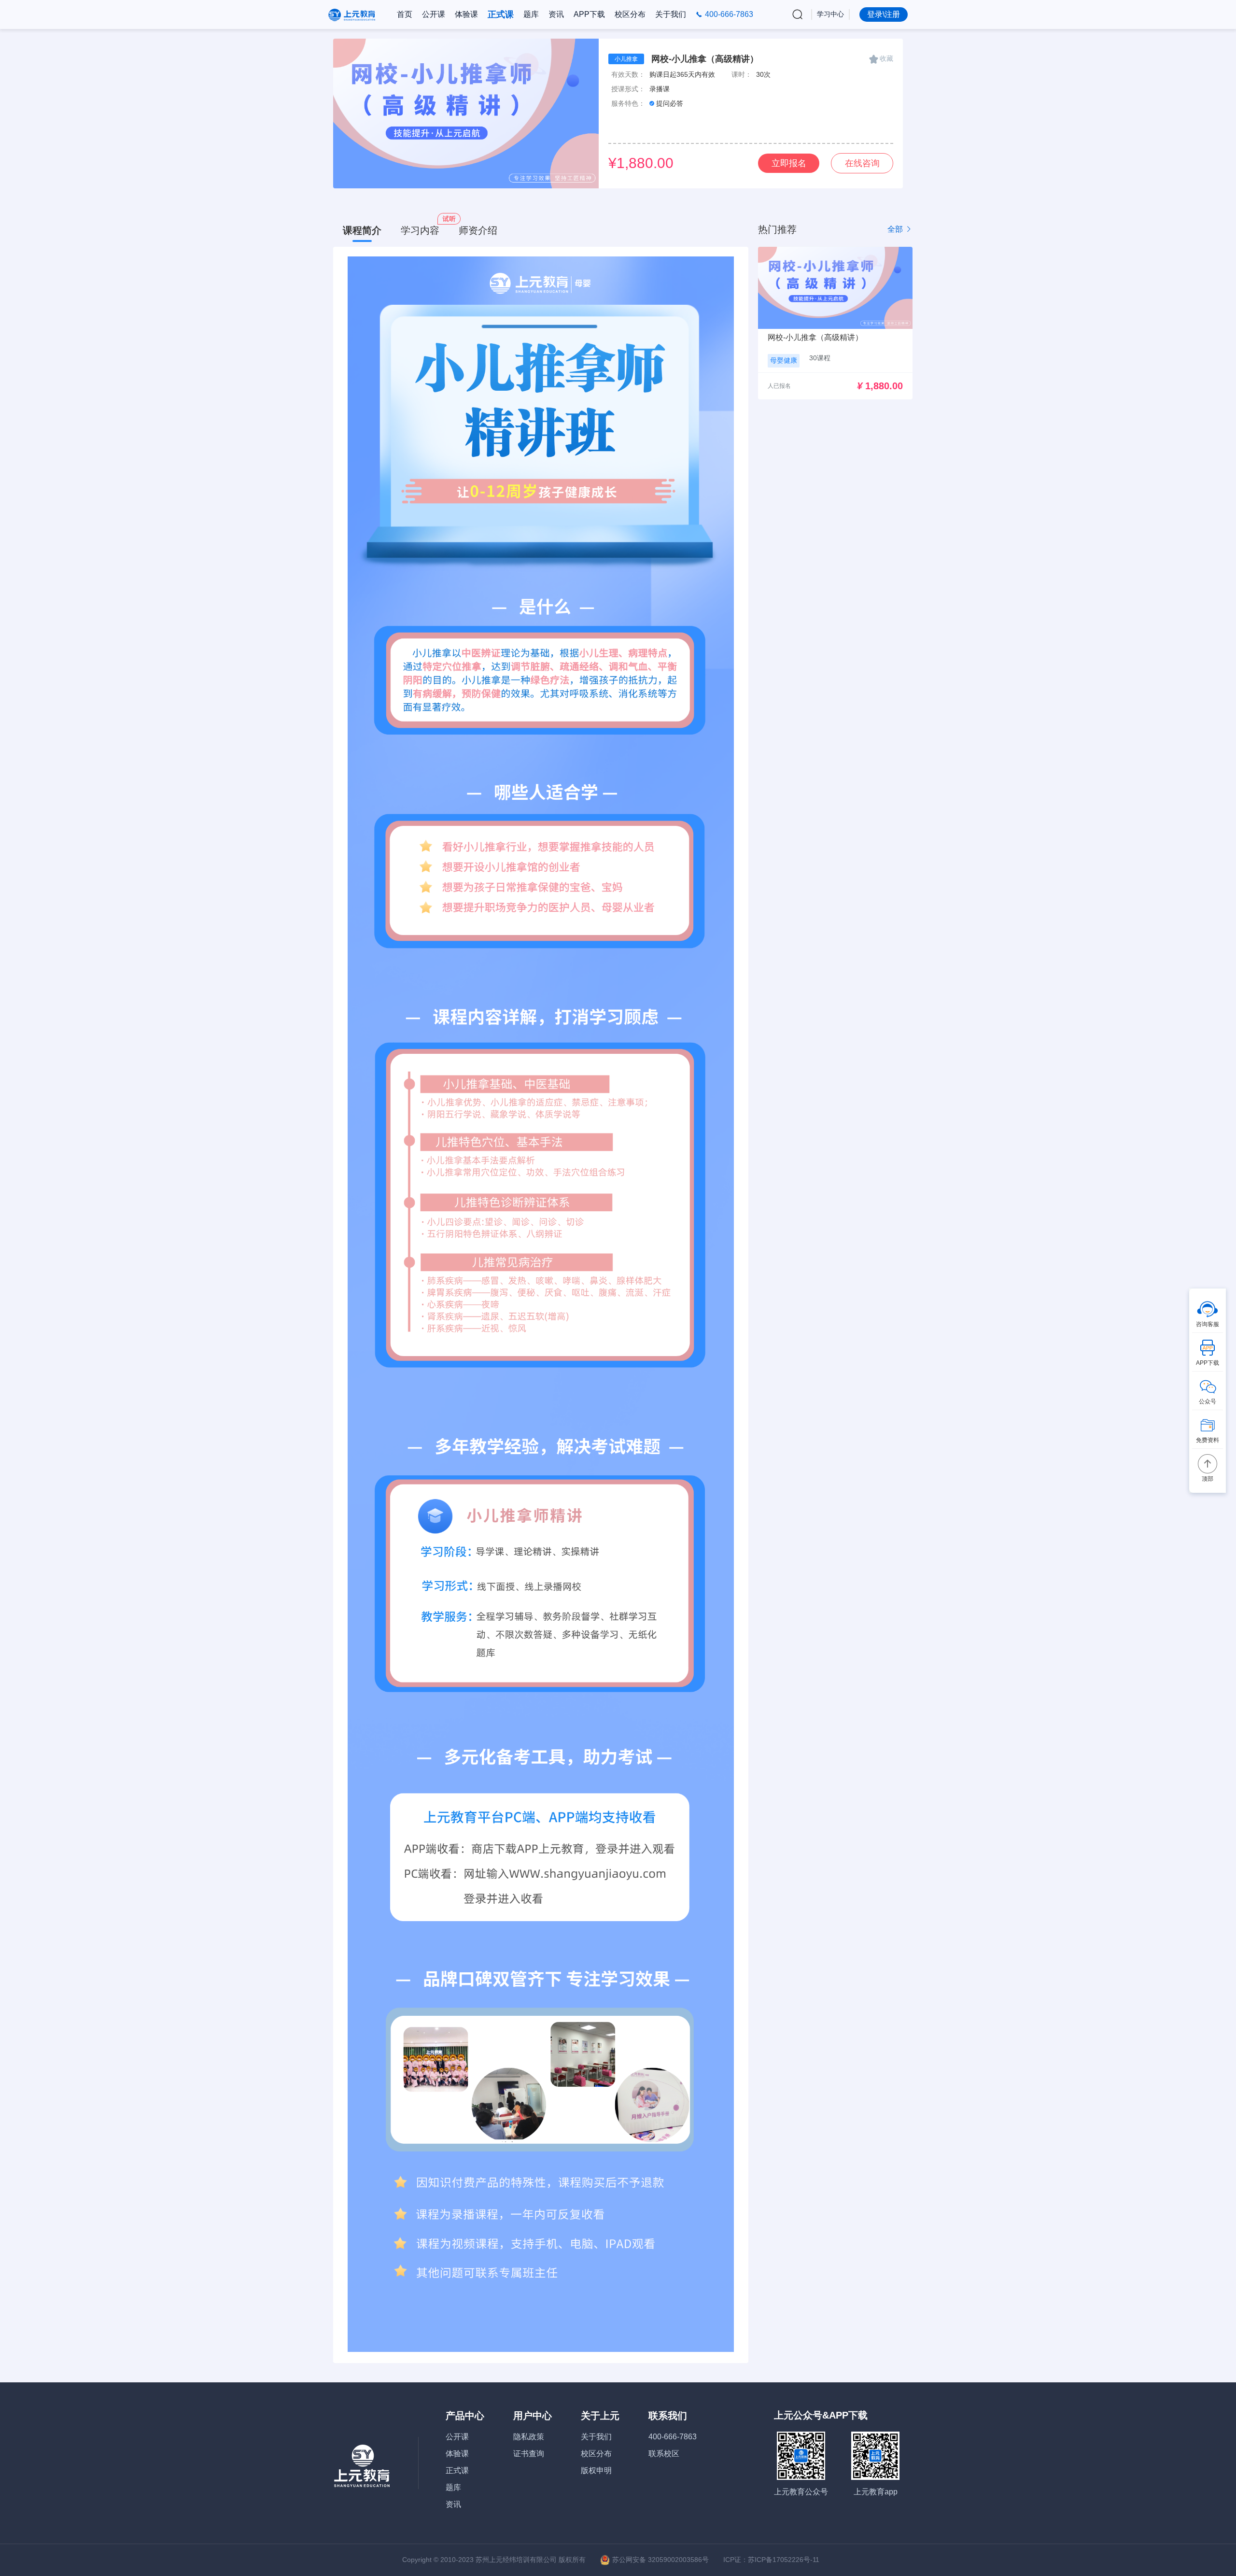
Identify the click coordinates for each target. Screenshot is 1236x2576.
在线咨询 (862, 163)
